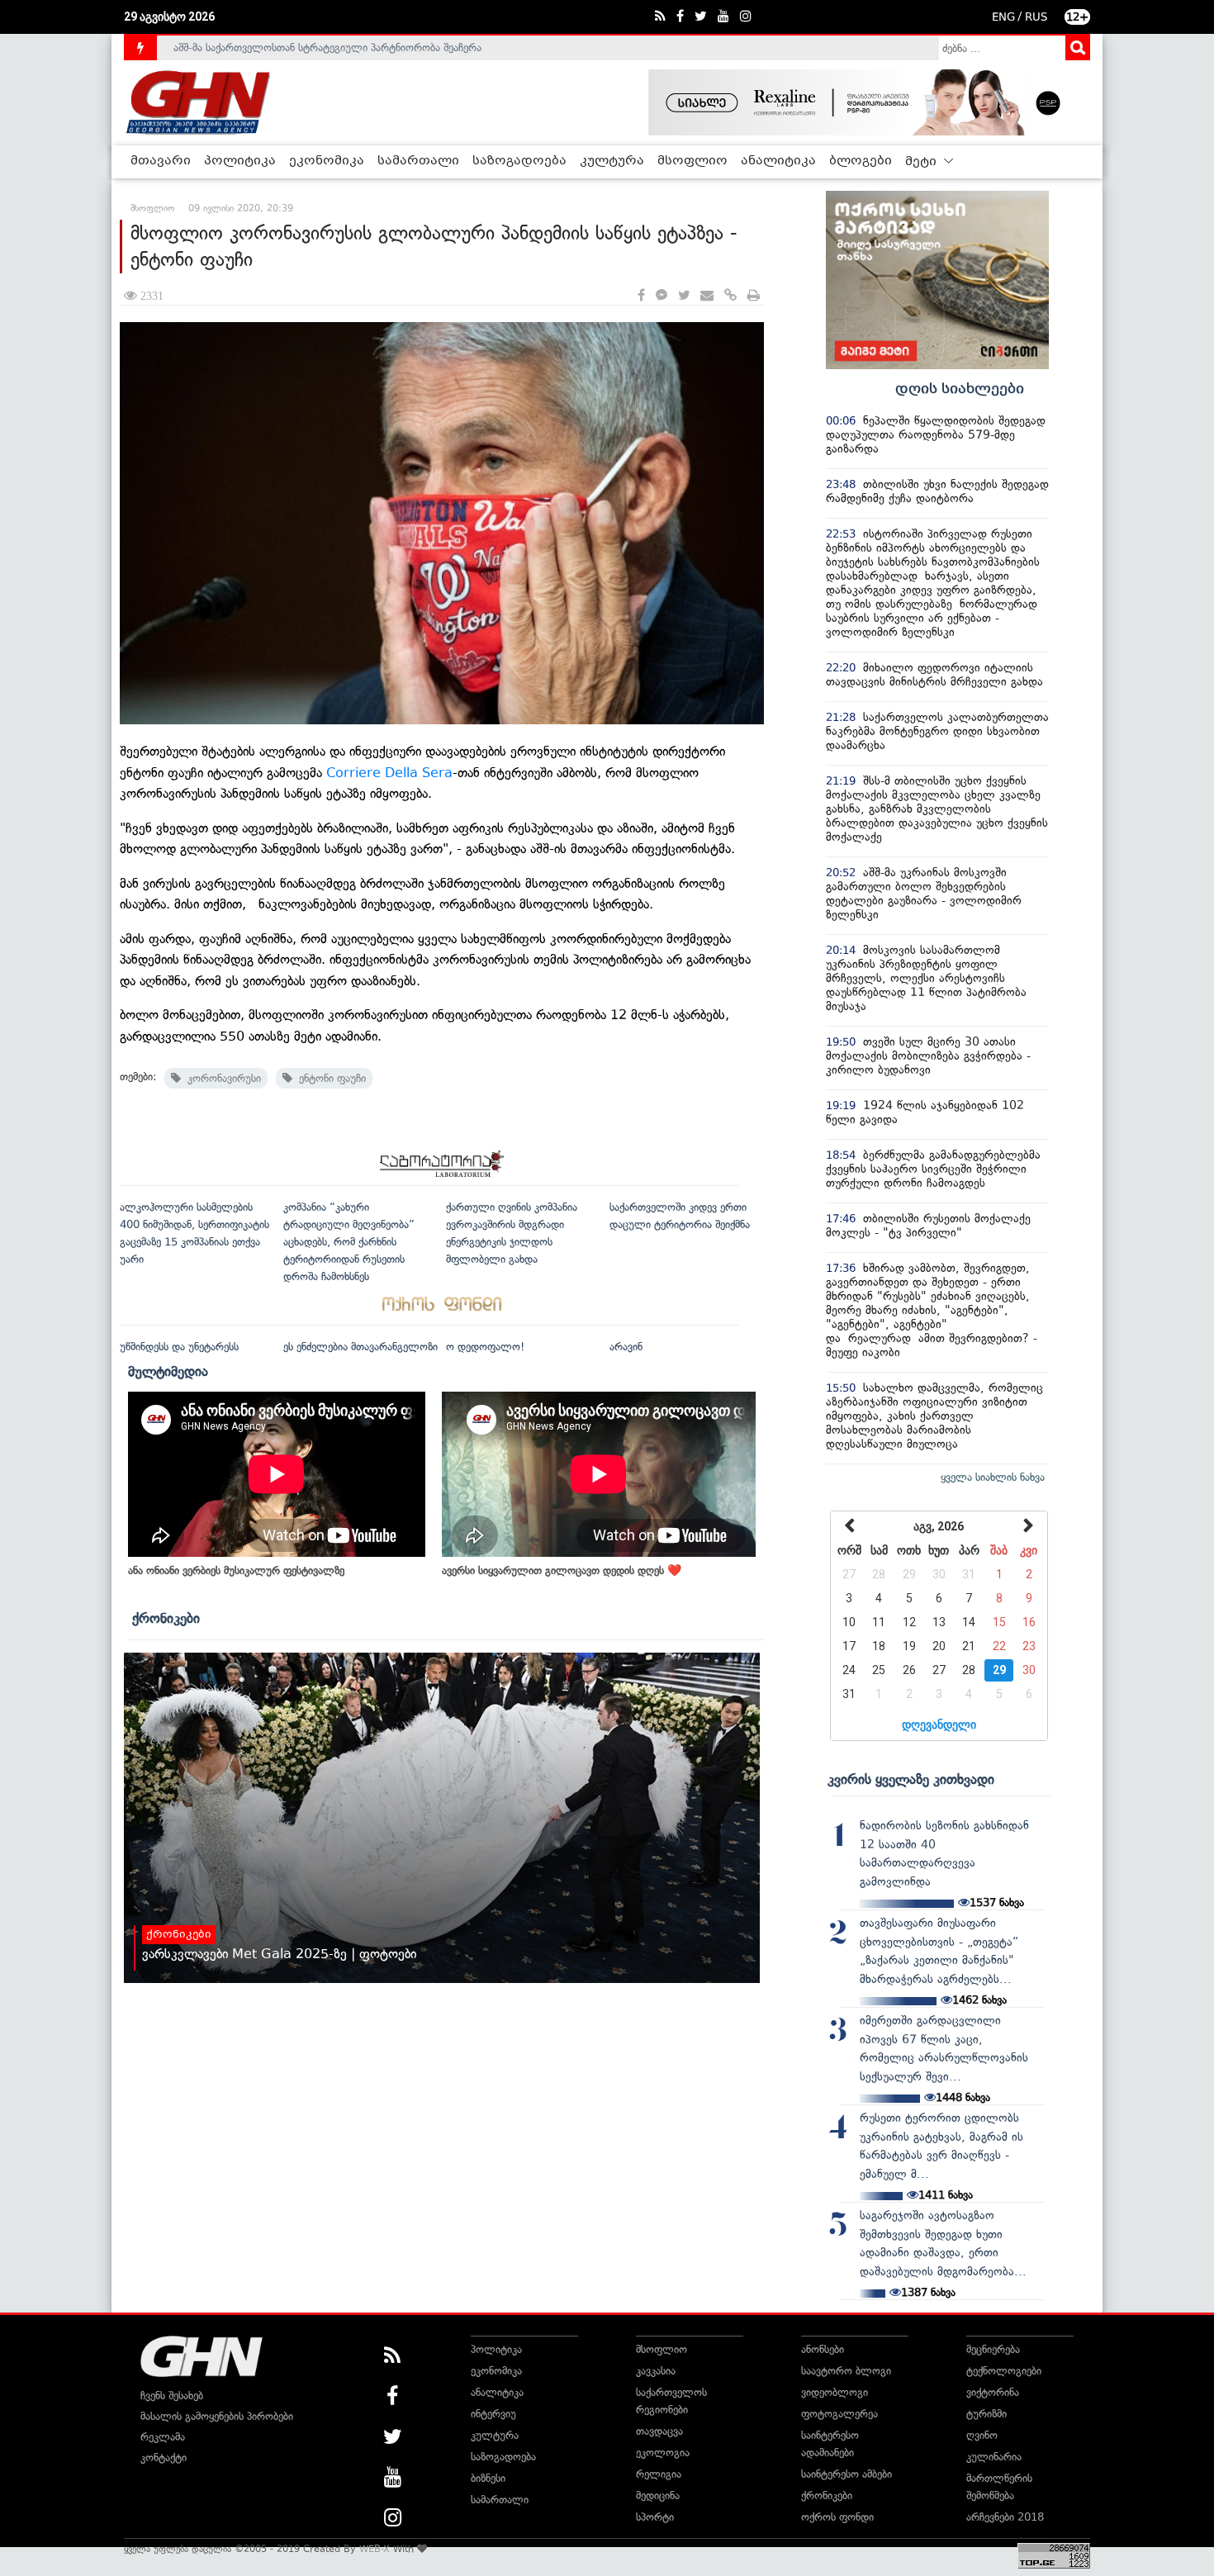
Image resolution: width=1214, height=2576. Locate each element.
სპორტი (655, 2517)
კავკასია (656, 2371)
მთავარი (161, 161)
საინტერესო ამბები (846, 2474)
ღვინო (982, 2435)
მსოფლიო (692, 161)
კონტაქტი (164, 2457)
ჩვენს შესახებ (172, 2396)
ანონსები (823, 2349)
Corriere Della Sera (389, 773)
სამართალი (418, 161)
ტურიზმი (986, 2414)
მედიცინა (658, 2495)
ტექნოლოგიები (1004, 2371)
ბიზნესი (488, 2478)
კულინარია (994, 2457)
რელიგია (659, 2474)
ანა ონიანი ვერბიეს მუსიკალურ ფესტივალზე (236, 1570)
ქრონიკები (166, 1618)
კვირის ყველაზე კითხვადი (911, 1779)
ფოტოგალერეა (839, 2414)
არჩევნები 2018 (1005, 2517)
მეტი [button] (922, 162)
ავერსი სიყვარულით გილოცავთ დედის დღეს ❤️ (562, 1570)
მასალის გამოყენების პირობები (217, 2416)
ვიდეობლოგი (835, 2392)
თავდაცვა (659, 2431)
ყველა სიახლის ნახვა (993, 1477)
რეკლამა (163, 2437)
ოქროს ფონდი (837, 2517)
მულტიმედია (168, 1371)
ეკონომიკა (327, 161)
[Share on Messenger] (662, 296)
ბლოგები (861, 161)
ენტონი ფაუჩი (329, 1078)
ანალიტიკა (778, 161)
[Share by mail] (707, 296)
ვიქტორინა (993, 2392)
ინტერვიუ (493, 2414)
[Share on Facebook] (641, 296)
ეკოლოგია (663, 2453)
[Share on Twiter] (684, 296)
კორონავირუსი (221, 1078)
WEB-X (375, 2549)
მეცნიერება (993, 2349)
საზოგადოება (519, 161)
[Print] (754, 296)
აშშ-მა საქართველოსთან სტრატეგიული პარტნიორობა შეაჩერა (327, 47)
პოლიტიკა (240, 161)
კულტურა (612, 161)
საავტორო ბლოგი (846, 2371)
